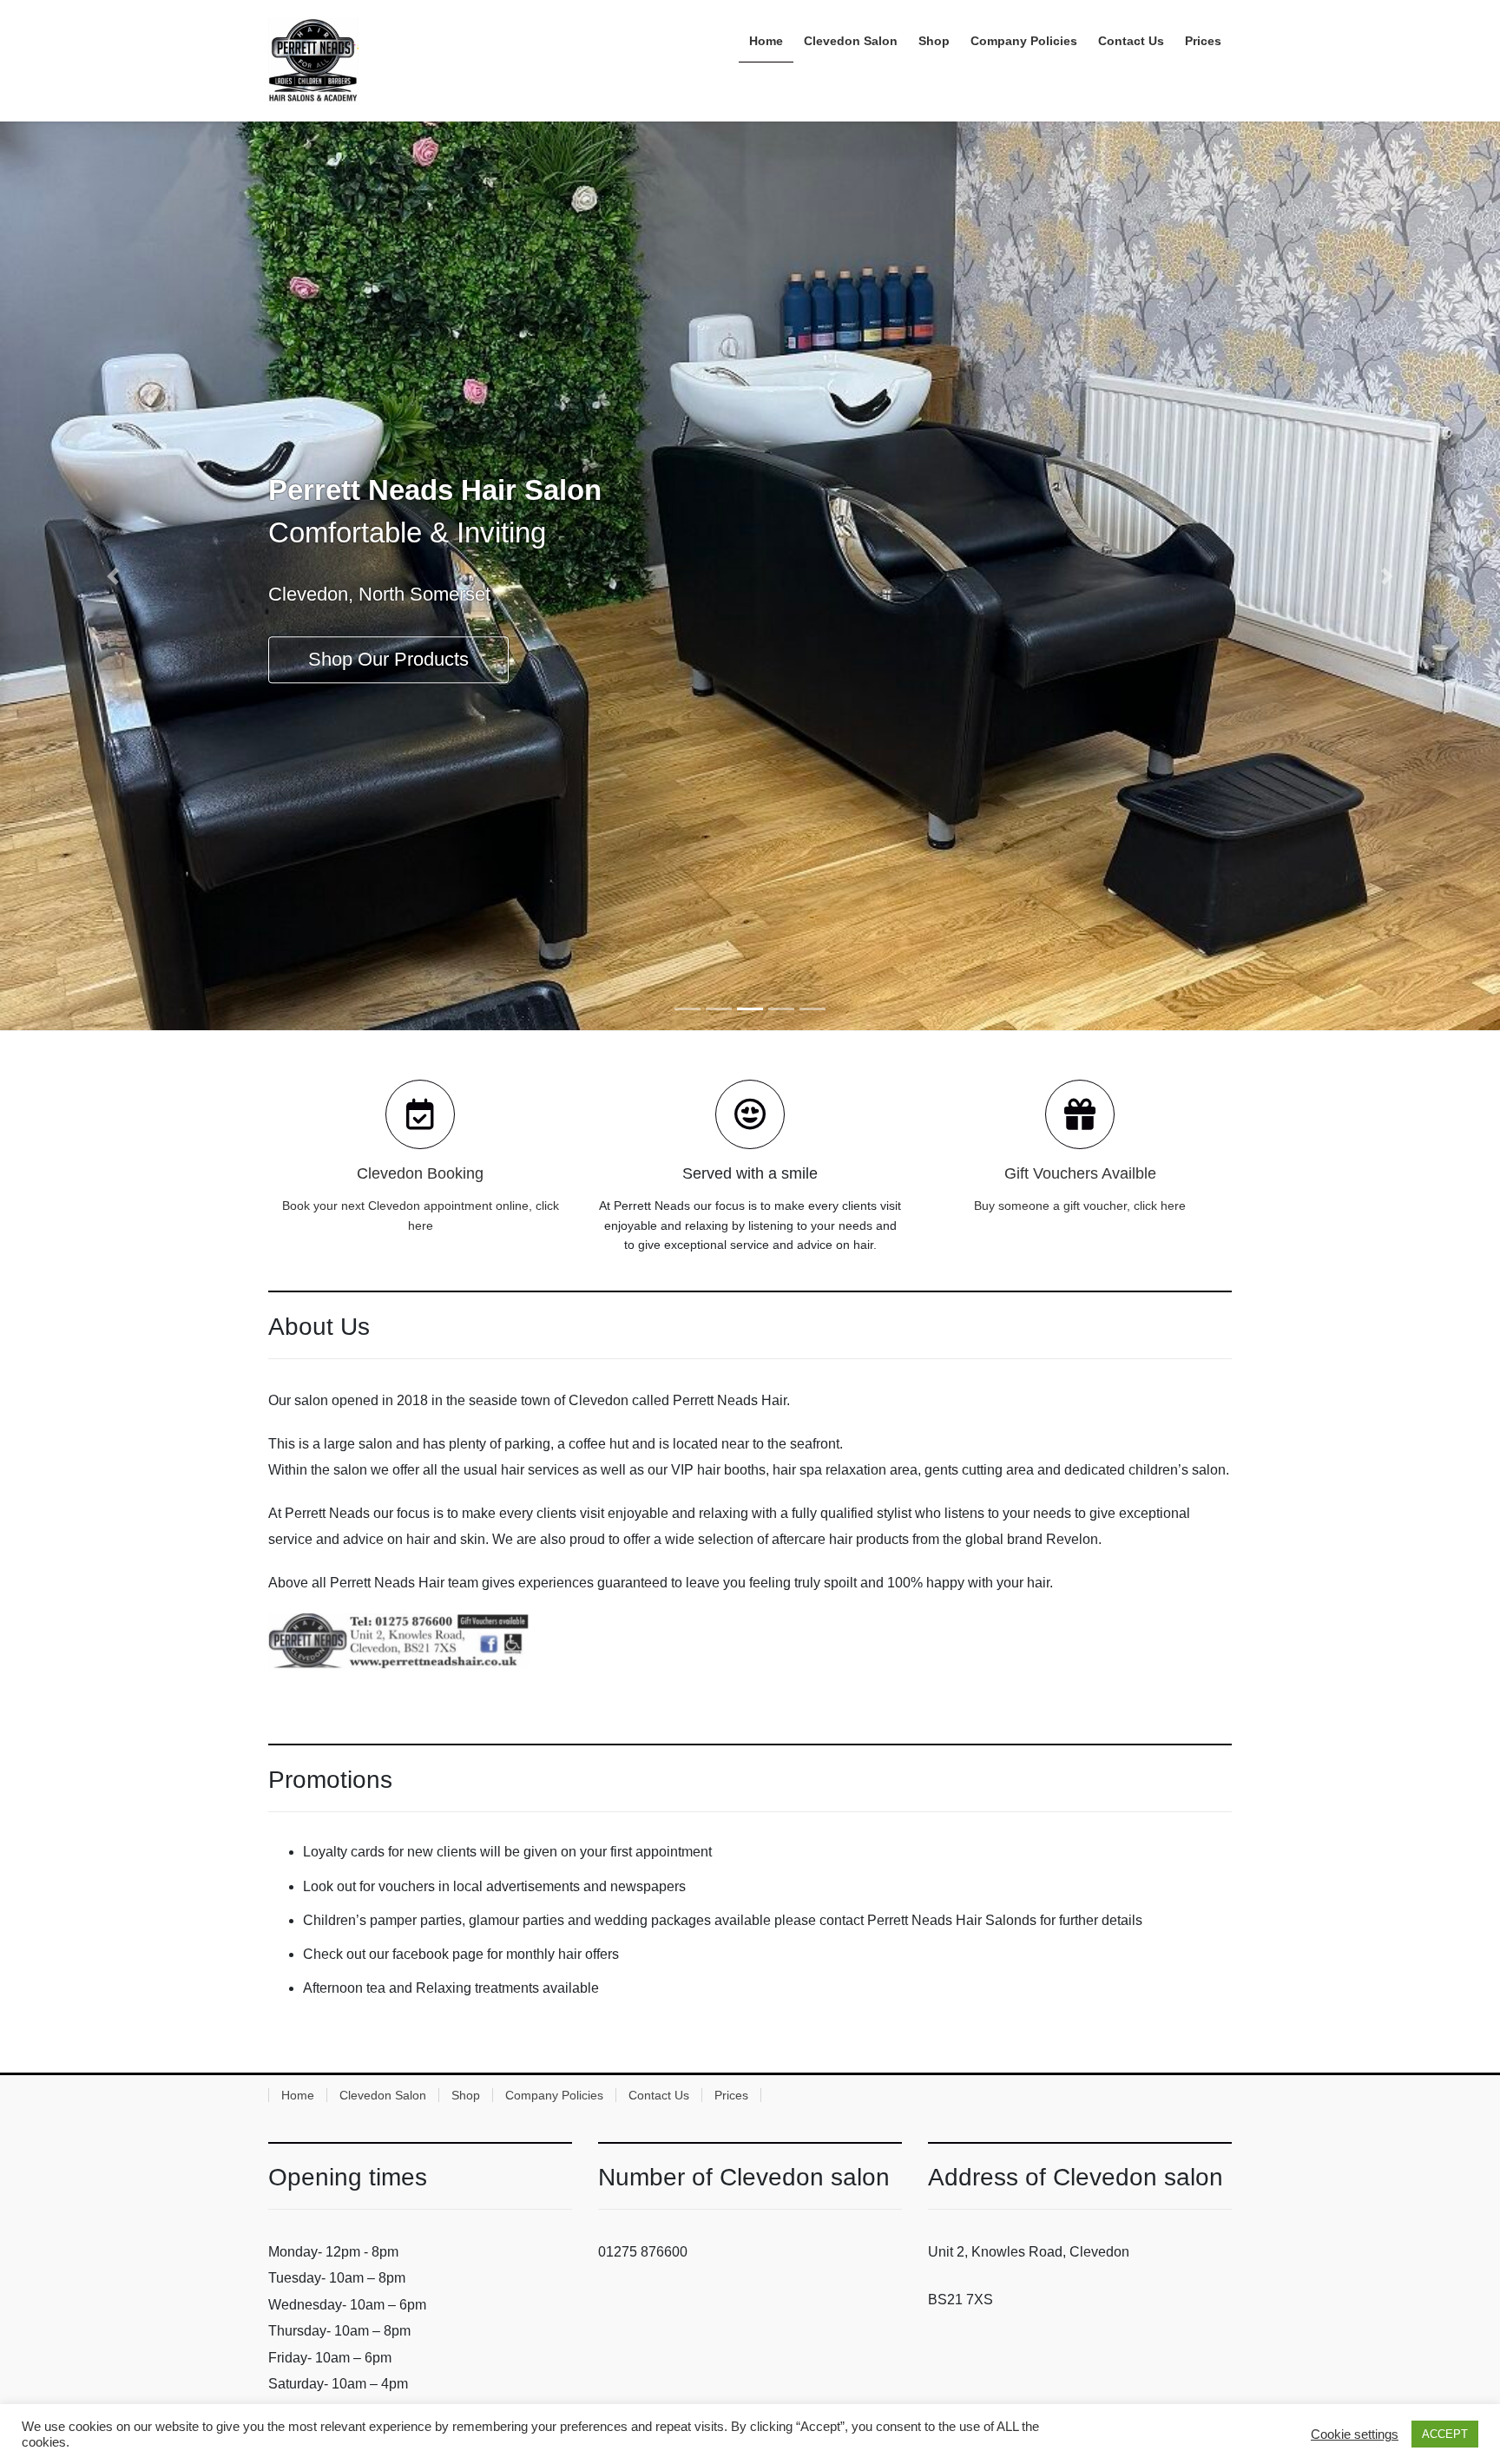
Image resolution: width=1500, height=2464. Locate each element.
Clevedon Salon (383, 2095)
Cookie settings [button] (1355, 2434)
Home (298, 2095)
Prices (731, 2095)
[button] (112, 576)
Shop (466, 2095)
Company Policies (554, 2095)
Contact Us (659, 2095)
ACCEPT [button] (1445, 2434)
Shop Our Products (388, 660)
